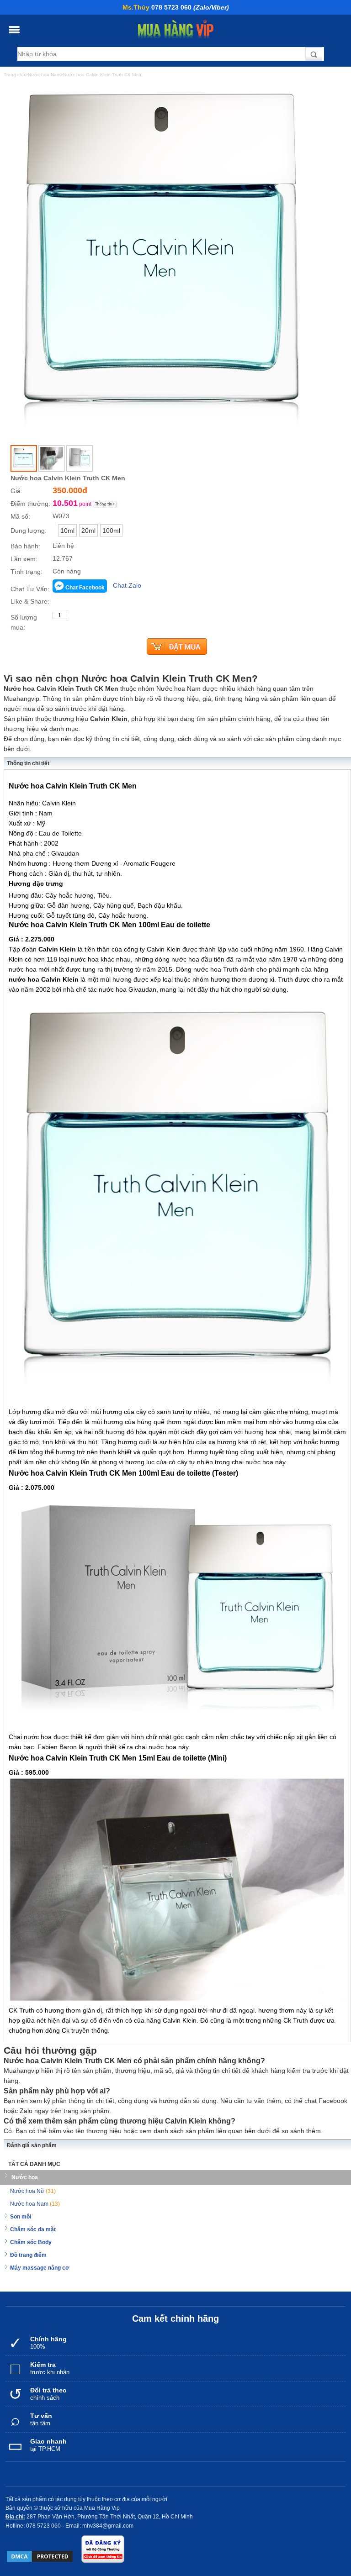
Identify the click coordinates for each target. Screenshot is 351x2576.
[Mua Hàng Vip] (176, 29)
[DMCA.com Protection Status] (40, 2556)
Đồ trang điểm (28, 2255)
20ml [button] (88, 531)
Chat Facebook (85, 588)
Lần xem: (24, 559)
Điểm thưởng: (30, 504)
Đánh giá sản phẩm (32, 2145)
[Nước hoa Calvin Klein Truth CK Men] (24, 458)
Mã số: (20, 516)
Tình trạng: (27, 572)
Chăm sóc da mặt (33, 2229)
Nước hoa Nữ (33, 2191)
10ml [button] (67, 531)
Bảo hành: (25, 546)
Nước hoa (25, 2177)
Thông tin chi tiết (28, 763)
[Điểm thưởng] (105, 504)
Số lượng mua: (24, 622)
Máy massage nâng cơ (40, 2268)
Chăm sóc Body (31, 2242)
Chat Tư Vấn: (30, 589)
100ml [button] (111, 531)
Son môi (21, 2217)
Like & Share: (30, 601)
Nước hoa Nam (35, 2204)
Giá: (16, 491)
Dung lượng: (29, 531)
